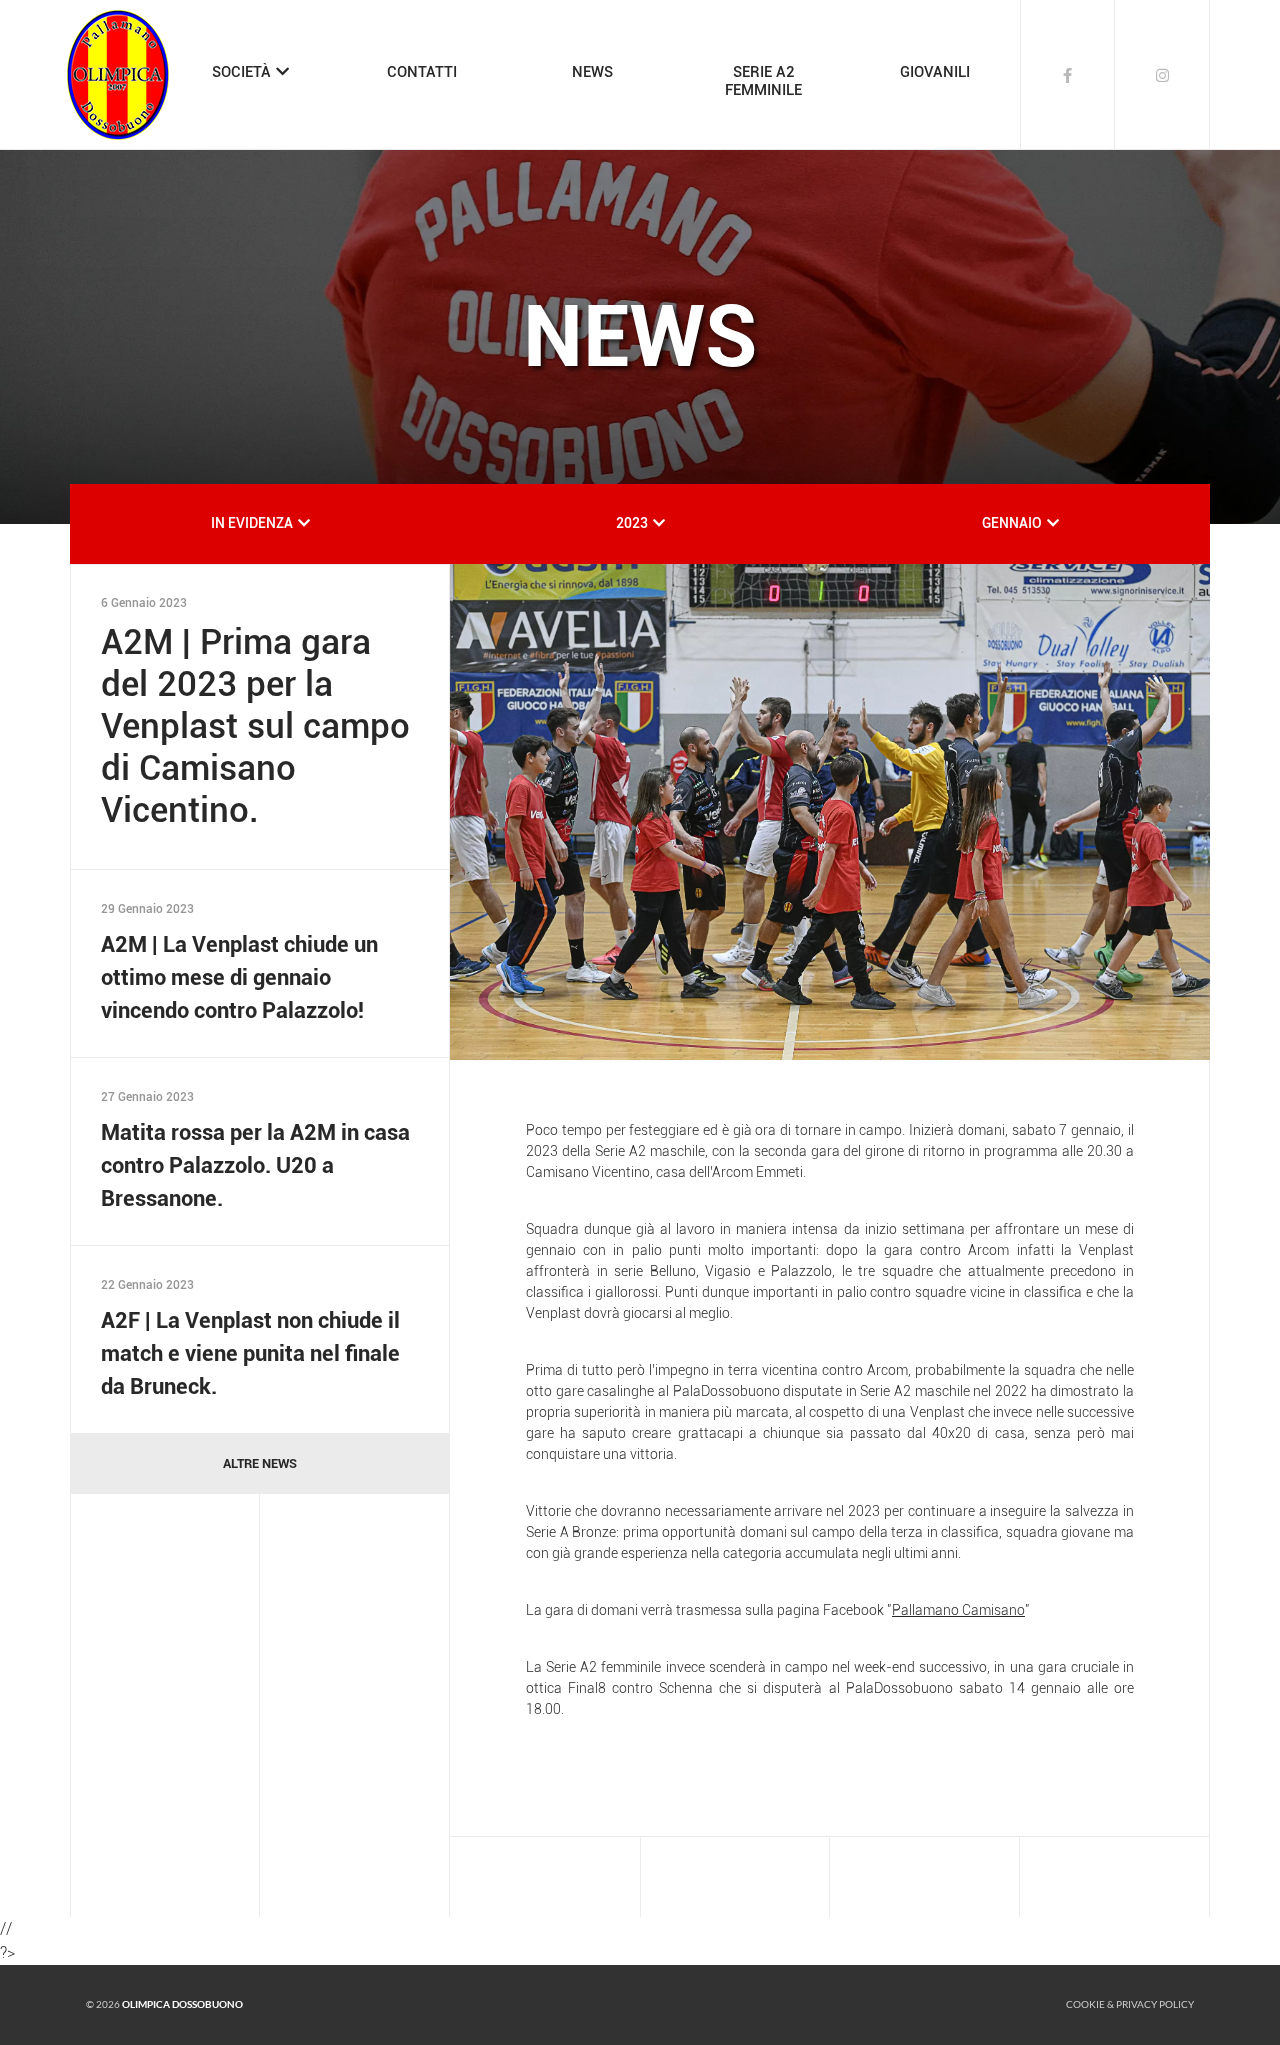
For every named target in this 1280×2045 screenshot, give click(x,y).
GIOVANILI (935, 72)
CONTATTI (422, 72)
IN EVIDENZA (252, 523)
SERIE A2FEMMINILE (763, 81)
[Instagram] (1162, 75)
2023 (632, 523)
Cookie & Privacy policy (1130, 2004)
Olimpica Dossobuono (182, 2004)
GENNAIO (1012, 523)
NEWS (592, 72)
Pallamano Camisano (958, 1610)
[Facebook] (1067, 75)
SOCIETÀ (241, 72)
